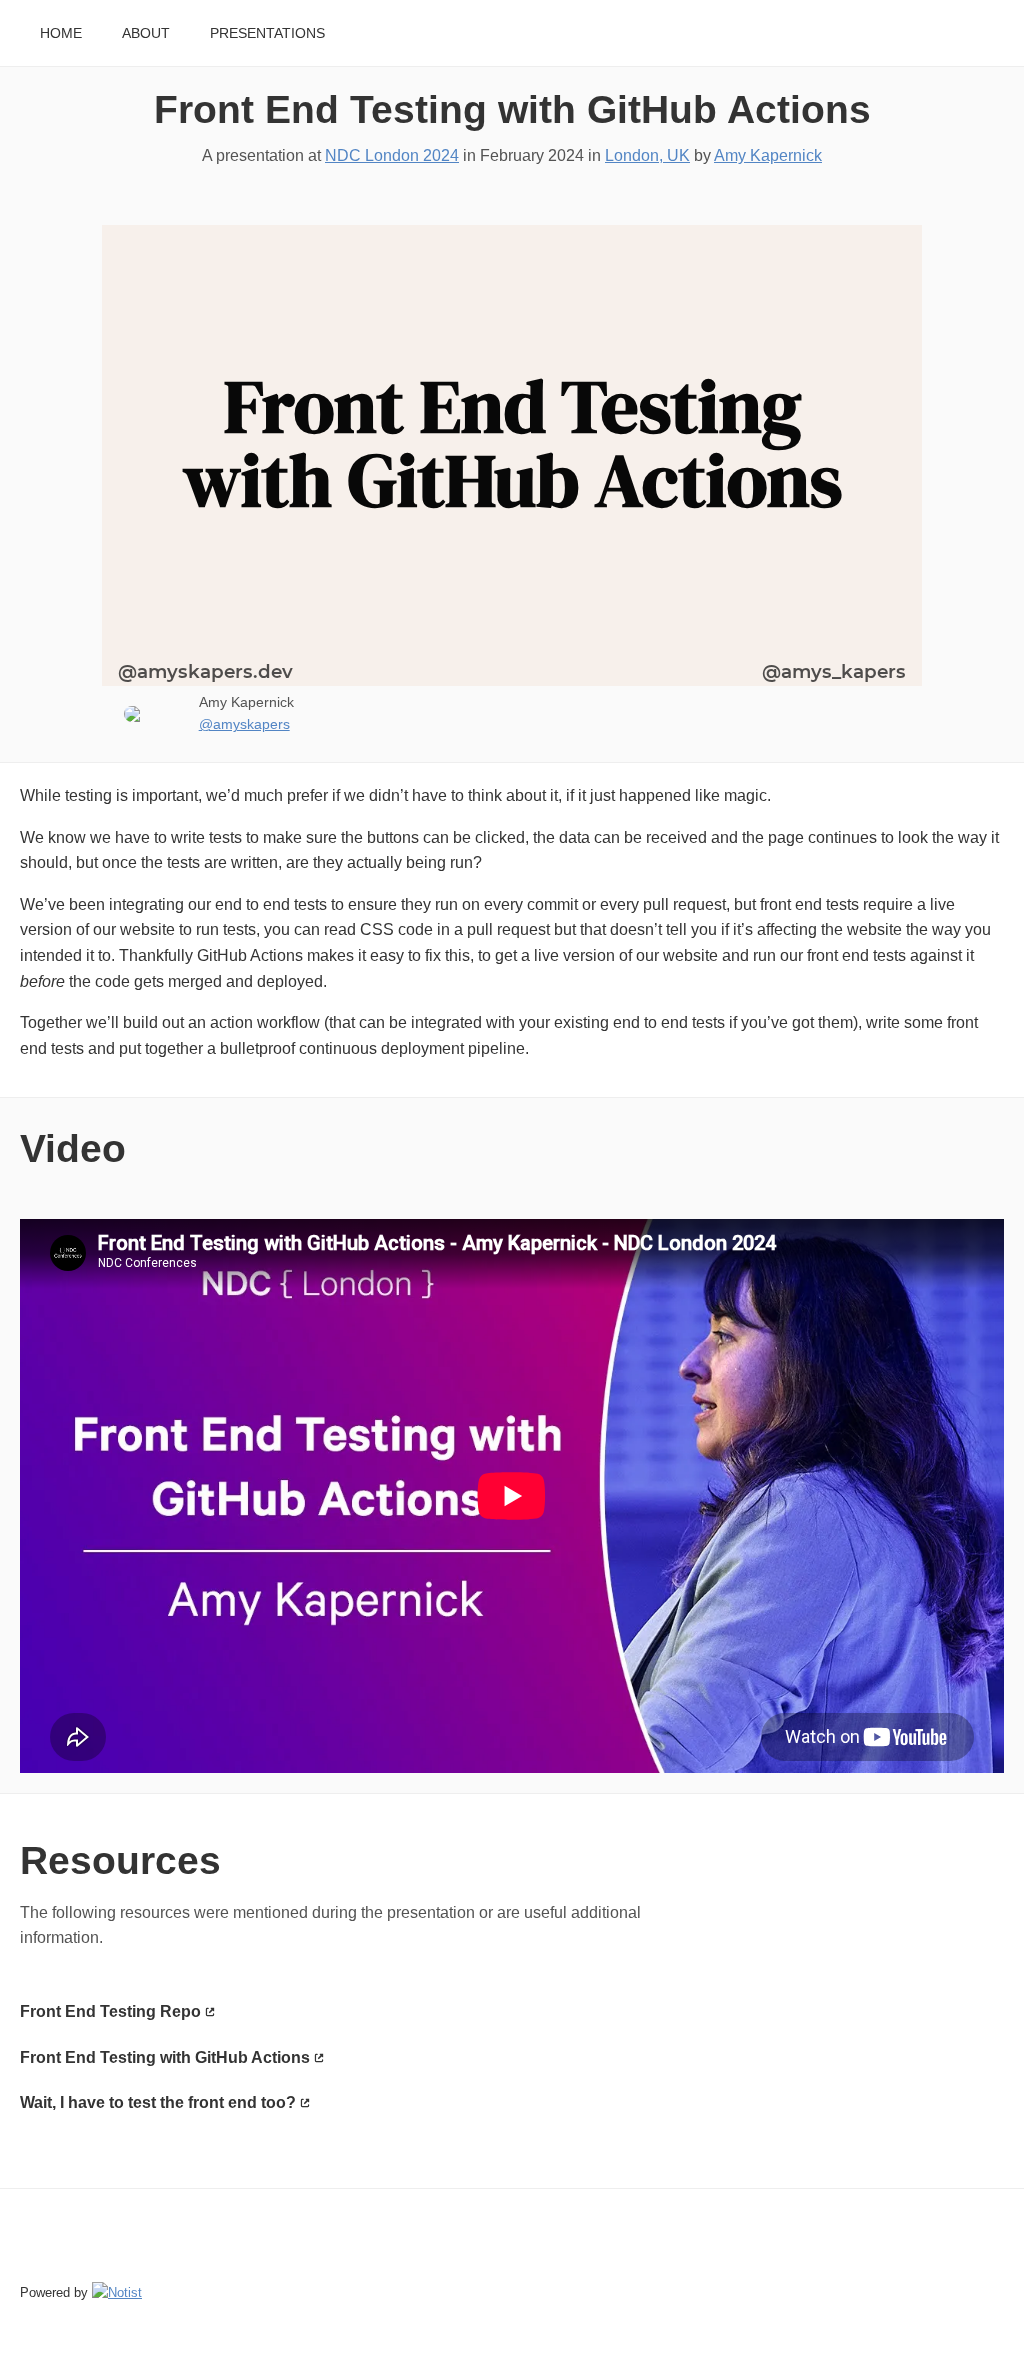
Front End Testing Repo (110, 2011)
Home (61, 33)
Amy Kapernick (768, 155)
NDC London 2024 (392, 155)
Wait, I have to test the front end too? (158, 2102)
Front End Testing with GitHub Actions (512, 109)
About (146, 33)
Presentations (267, 33)
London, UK (647, 155)
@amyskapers (244, 724)
